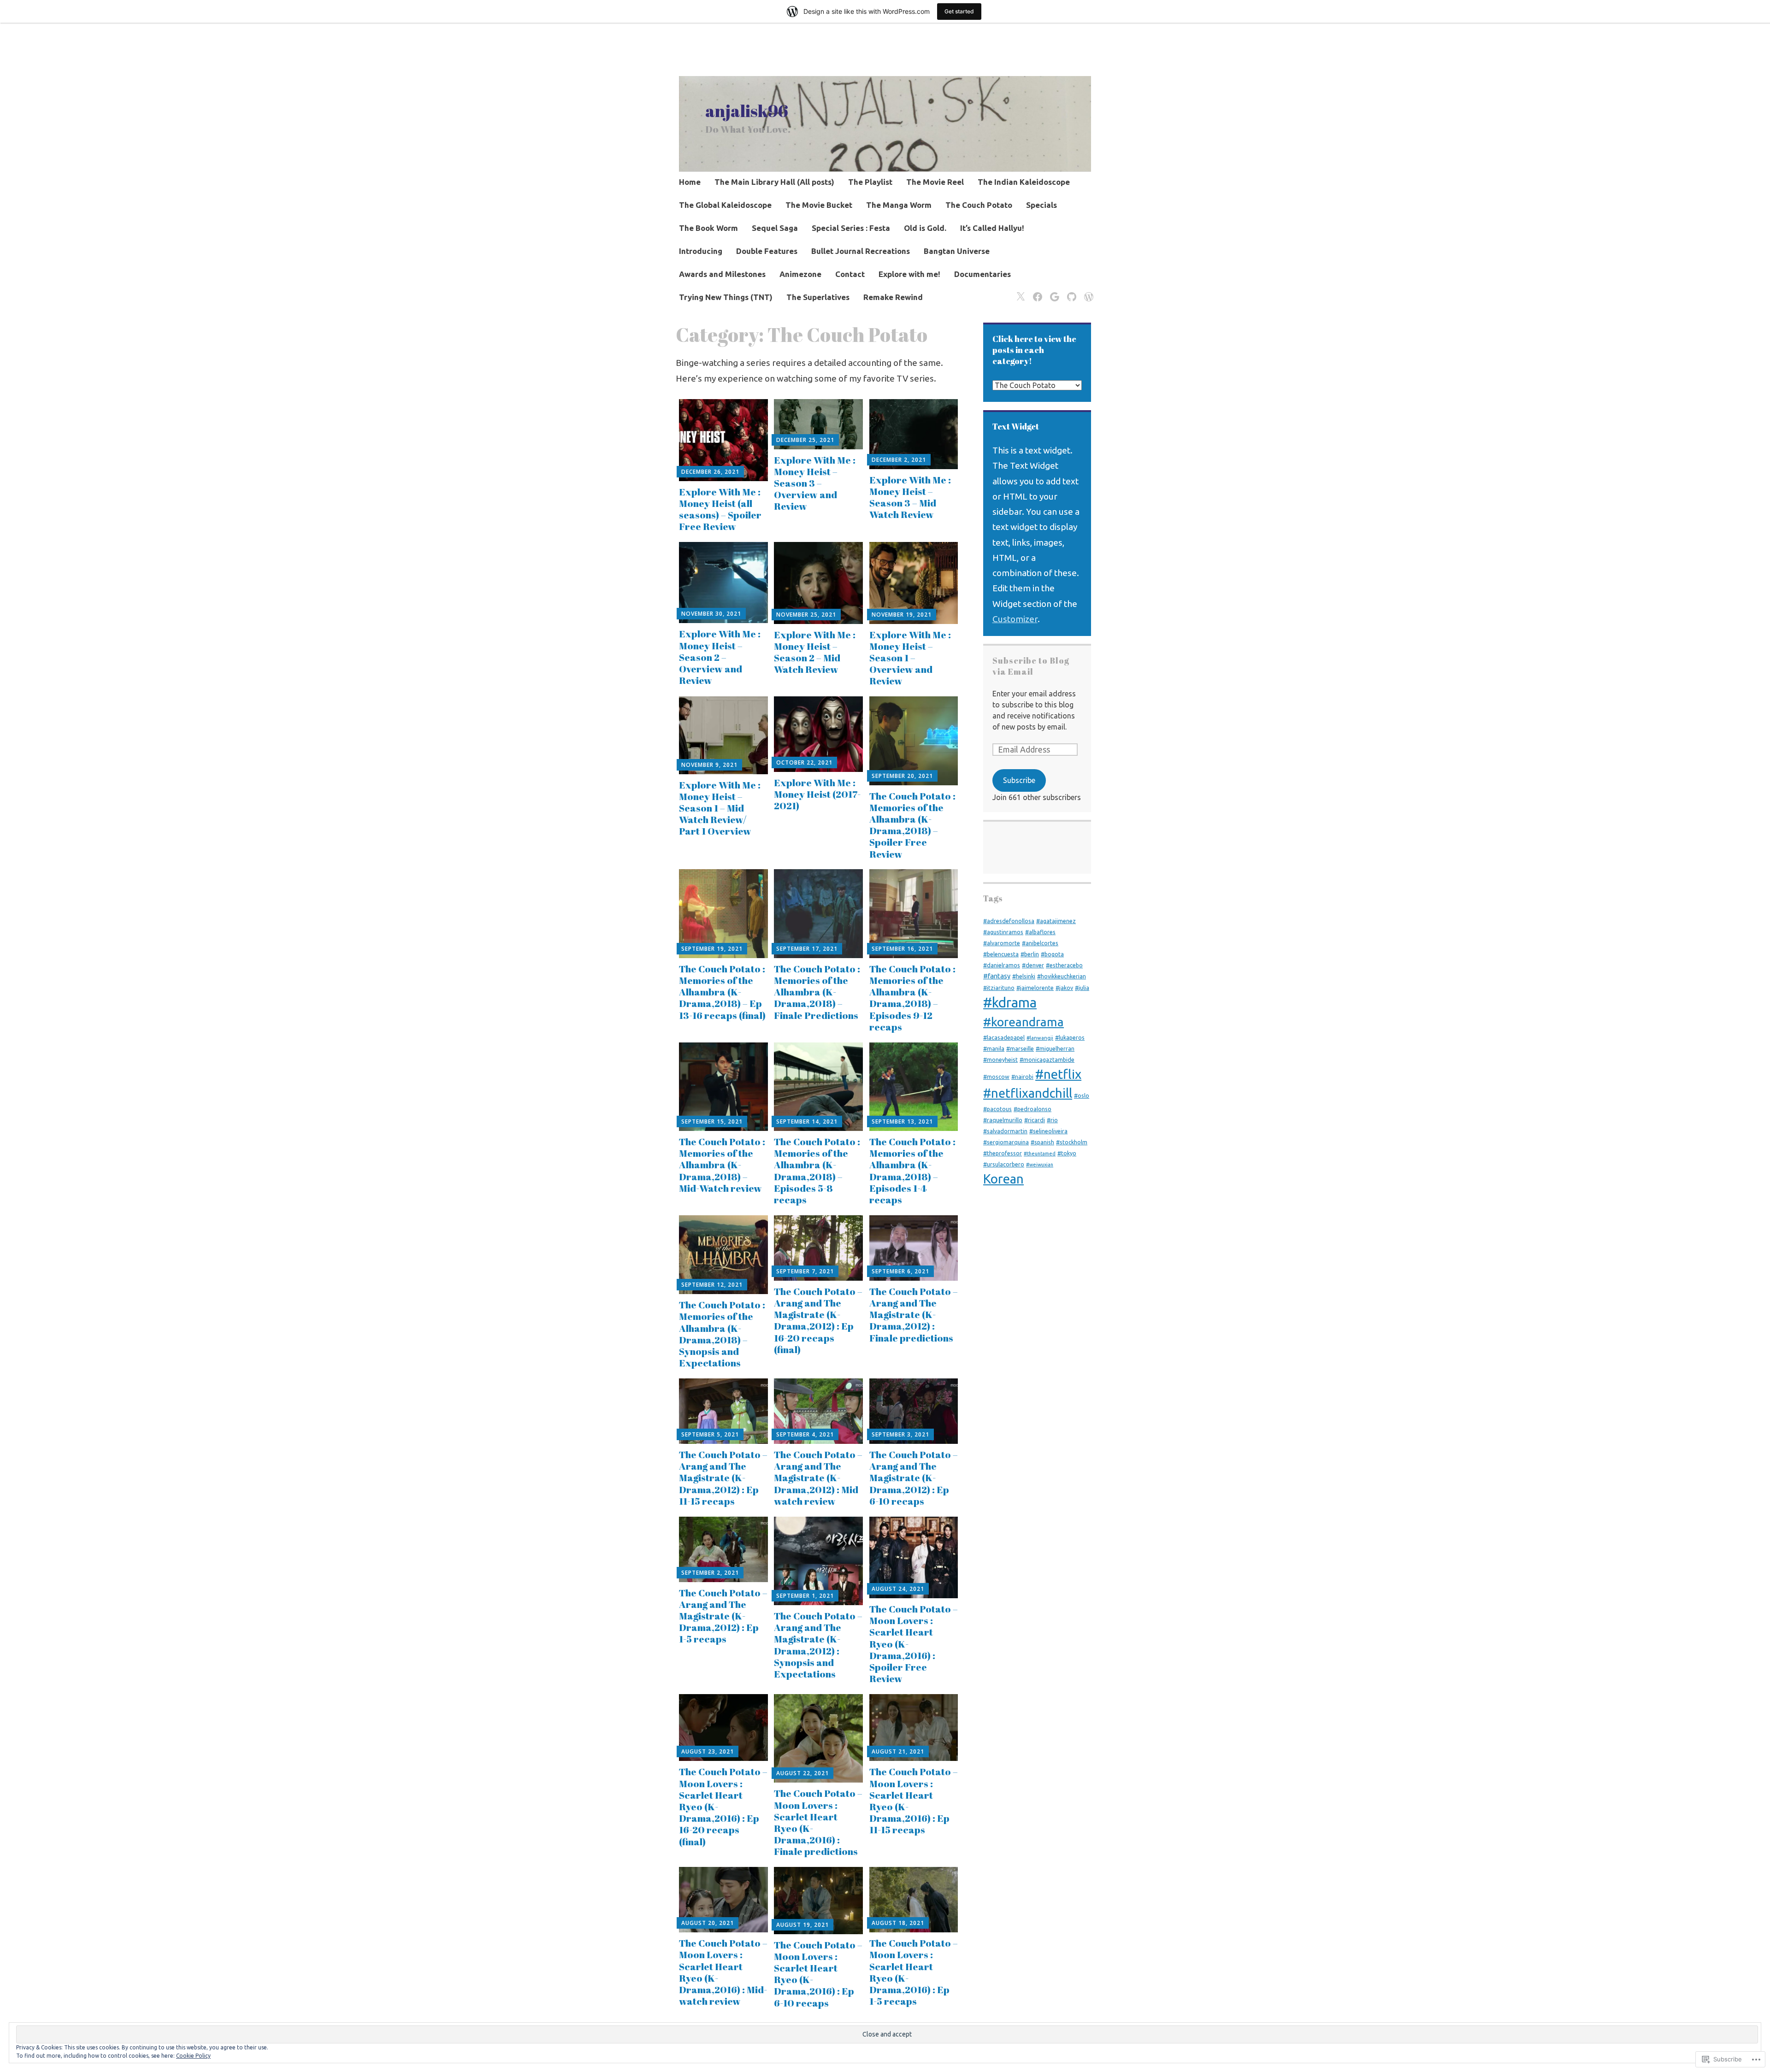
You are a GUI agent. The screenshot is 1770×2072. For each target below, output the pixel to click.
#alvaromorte (1002, 943)
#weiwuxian (1040, 1165)
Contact (850, 274)
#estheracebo (1064, 965)
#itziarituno (999, 988)
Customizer (1015, 619)
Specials (1041, 205)
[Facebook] (1036, 291)
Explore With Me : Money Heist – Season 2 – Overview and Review (720, 657)
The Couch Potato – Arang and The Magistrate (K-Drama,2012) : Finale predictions (914, 1315)
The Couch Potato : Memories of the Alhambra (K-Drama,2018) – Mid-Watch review (722, 1165)
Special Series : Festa (851, 228)
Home (690, 182)
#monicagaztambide (1047, 1060)
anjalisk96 (747, 111)
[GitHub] (1070, 291)
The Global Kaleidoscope (725, 205)
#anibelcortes (1040, 943)
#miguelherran (1055, 1048)
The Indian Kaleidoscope (1024, 182)
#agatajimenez (1056, 921)
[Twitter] (1019, 291)
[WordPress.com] (1087, 291)
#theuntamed (1040, 1154)
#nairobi (1022, 1077)
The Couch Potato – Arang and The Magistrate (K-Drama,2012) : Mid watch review (818, 1478)
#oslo (1082, 1095)
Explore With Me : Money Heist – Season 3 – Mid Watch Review (910, 497)
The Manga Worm (899, 205)
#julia (1082, 988)
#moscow (996, 1077)
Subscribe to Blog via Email (1031, 666)
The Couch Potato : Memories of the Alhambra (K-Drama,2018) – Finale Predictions (817, 992)
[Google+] (1053, 291)
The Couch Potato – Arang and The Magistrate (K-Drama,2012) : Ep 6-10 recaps (914, 1478)
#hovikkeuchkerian (1062, 976)
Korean (1003, 1179)
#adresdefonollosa (1009, 921)
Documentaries (982, 274)
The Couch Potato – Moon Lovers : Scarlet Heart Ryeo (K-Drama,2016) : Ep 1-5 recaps (914, 1972)
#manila (994, 1048)
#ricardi (1035, 1120)
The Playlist (870, 182)
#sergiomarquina (1006, 1142)
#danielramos (1002, 965)
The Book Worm (708, 228)
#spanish (1042, 1142)
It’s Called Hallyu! (992, 228)
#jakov (1064, 988)
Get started (959, 11)
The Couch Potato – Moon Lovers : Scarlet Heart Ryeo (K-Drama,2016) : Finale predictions (818, 1822)
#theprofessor (1003, 1153)
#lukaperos (1070, 1037)
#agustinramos (1003, 932)
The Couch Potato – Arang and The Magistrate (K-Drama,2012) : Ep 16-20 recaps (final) (818, 1320)
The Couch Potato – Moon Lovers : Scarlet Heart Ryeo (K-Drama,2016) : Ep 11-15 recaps (914, 1801)
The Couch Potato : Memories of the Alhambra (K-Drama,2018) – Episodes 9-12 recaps (912, 998)
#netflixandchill (1028, 1093)
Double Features (767, 251)
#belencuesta (1001, 954)
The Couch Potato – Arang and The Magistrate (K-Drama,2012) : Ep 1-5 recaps (723, 1616)
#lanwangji (1040, 1038)
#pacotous (997, 1109)
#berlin (1030, 954)
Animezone (800, 274)
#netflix (1058, 1074)
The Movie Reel (935, 182)
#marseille (1020, 1048)
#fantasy (997, 976)
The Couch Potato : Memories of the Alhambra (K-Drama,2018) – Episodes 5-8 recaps (817, 1171)
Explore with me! (909, 274)
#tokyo (1067, 1153)
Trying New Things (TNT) (726, 297)
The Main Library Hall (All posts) (774, 182)
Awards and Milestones (722, 274)
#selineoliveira (1048, 1131)
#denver (1033, 965)
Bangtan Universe (957, 251)
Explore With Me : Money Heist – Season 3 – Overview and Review (815, 483)
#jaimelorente (1035, 988)
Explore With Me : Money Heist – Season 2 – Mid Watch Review (815, 652)
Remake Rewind (893, 297)
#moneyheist (1000, 1060)
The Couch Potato (979, 205)
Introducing (701, 251)
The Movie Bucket (819, 205)
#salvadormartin (1005, 1131)
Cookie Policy (193, 2056)
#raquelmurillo (1003, 1120)
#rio (1052, 1120)
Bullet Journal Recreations (861, 251)
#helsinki (1024, 976)
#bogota (1052, 954)
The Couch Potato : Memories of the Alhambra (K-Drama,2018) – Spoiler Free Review (912, 825)
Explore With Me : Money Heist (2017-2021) (817, 794)
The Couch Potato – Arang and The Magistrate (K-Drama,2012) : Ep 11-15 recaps (723, 1478)
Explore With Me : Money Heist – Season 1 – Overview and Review (910, 658)
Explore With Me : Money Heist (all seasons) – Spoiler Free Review (720, 509)
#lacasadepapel (1004, 1037)
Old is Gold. (925, 228)
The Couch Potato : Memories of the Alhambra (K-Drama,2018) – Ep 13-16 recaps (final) (722, 992)
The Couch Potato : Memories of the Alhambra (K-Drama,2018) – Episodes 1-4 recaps (912, 1171)
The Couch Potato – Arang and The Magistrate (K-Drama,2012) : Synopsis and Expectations (818, 1645)
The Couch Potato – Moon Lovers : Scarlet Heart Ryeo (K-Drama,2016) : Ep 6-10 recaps (818, 1974)
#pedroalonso (1032, 1109)
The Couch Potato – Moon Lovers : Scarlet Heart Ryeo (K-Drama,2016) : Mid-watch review (723, 1972)
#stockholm (1072, 1142)
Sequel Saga (775, 228)
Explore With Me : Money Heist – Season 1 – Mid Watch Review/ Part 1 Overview (720, 808)
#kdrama (1010, 1003)
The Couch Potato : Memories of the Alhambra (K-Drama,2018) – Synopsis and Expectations (722, 1334)
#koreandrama (1024, 1022)
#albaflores (1040, 932)
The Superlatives (818, 297)
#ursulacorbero (1004, 1164)
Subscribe (1019, 780)
